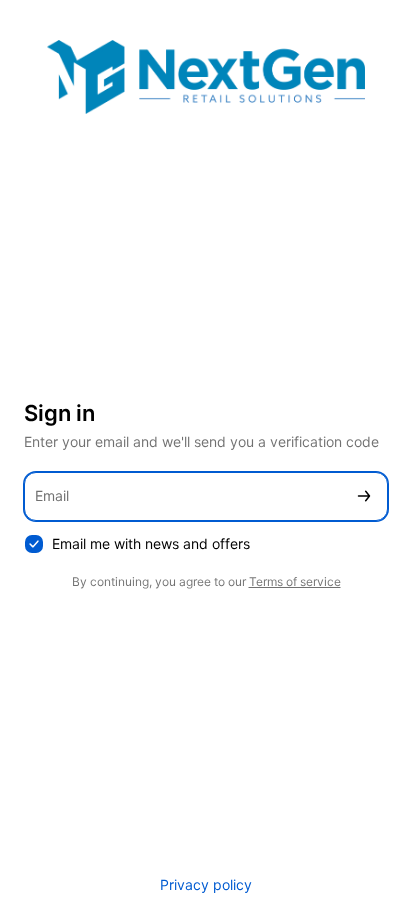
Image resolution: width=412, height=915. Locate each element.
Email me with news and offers (151, 543)
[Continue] (364, 496)
